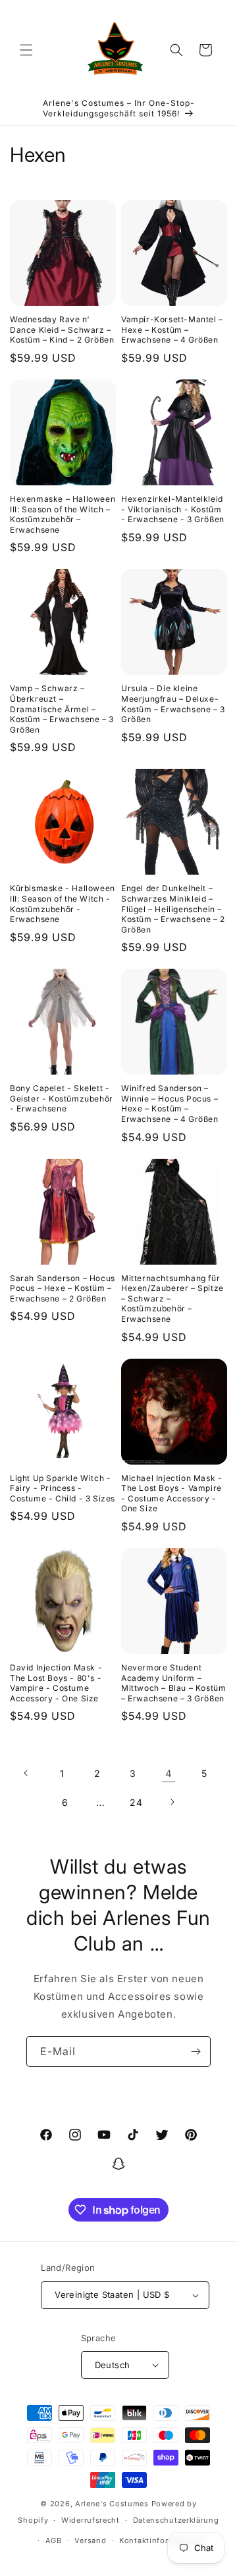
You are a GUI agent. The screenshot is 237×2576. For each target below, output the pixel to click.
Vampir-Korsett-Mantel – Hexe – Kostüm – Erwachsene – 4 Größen (172, 329)
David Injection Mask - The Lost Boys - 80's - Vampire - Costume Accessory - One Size (56, 1683)
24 (136, 1802)
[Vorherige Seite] (26, 1773)
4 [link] (169, 1773)
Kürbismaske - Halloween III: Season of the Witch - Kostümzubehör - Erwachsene (63, 904)
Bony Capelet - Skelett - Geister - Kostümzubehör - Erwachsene (62, 1098)
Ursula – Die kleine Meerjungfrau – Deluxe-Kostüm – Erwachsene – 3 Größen (173, 704)
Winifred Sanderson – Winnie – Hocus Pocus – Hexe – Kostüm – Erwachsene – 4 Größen (170, 1104)
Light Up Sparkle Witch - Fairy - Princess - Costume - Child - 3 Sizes (63, 1488)
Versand (90, 2540)
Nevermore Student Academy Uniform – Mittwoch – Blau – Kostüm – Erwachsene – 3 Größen (173, 1683)
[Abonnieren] (196, 2052)
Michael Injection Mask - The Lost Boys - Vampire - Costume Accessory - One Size (171, 1494)
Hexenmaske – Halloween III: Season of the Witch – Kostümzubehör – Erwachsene (63, 514)
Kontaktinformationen (162, 2540)
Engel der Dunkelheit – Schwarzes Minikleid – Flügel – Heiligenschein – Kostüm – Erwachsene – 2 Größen (173, 909)
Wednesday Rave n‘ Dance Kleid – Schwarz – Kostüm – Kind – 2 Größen (62, 329)
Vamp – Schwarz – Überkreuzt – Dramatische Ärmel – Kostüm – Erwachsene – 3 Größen (62, 709)
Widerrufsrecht (91, 2520)
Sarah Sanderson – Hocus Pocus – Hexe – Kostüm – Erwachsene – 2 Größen (63, 1288)
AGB (54, 2540)
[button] (26, 50)
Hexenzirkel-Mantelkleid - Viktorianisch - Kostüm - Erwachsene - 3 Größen (173, 509)
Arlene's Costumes (112, 2504)
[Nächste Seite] (172, 1802)
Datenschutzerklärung (176, 2520)
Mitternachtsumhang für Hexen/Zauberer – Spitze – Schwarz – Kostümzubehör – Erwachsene (172, 1299)
